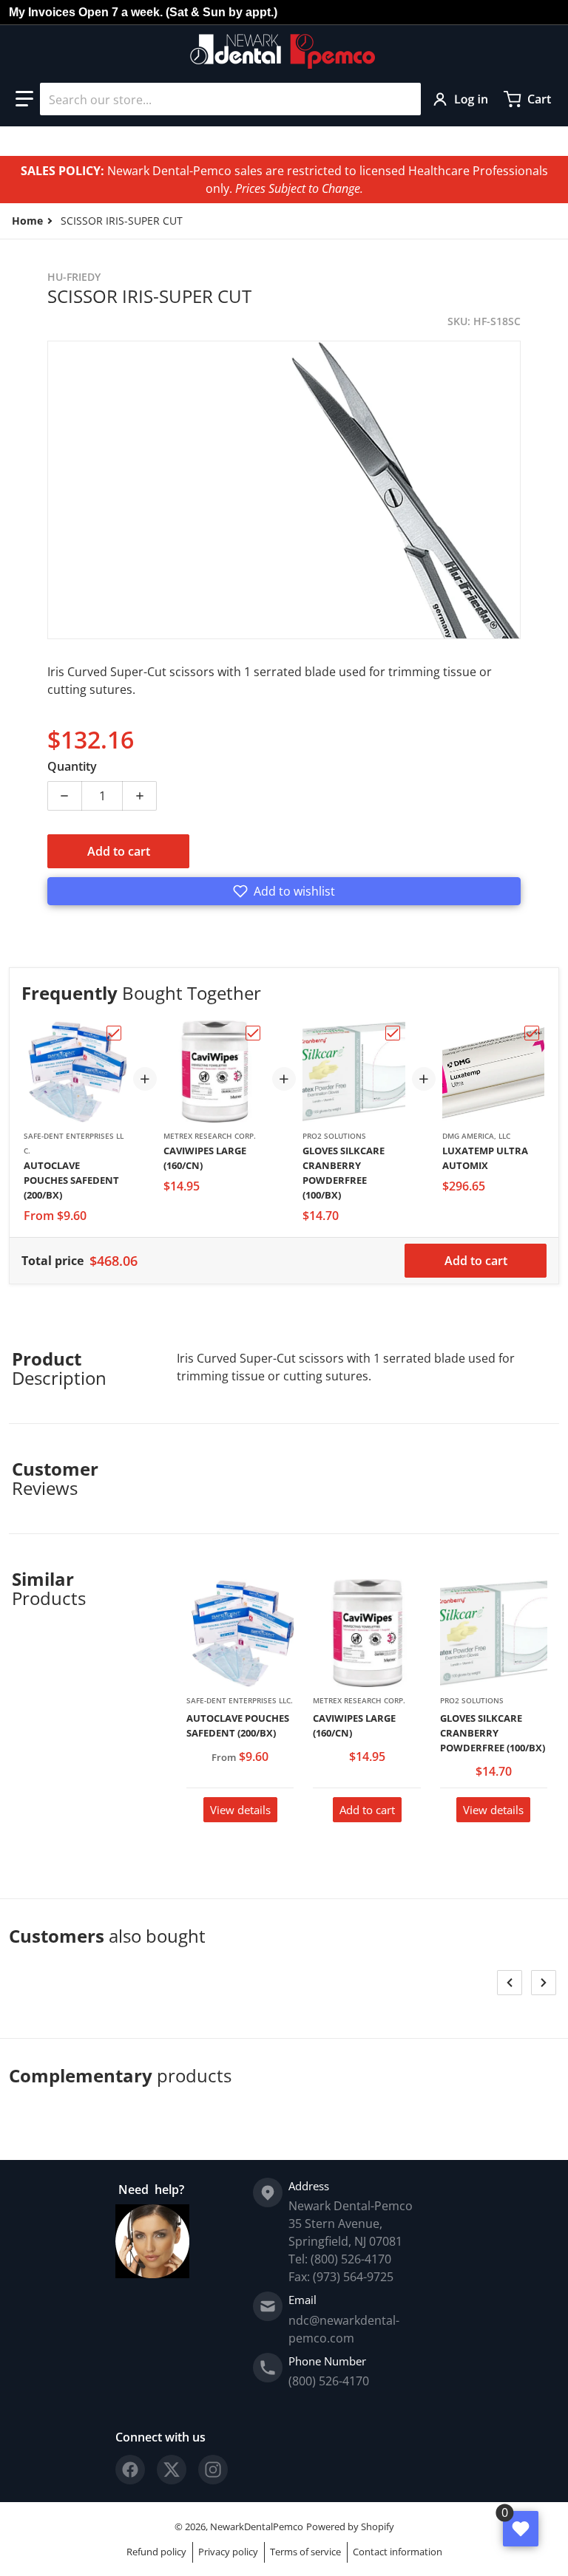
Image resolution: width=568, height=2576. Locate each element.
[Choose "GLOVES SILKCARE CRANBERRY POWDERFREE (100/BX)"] (393, 1033)
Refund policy (156, 2552)
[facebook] (130, 2470)
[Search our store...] (404, 99)
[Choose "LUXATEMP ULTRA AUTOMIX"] (532, 1033)
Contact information (398, 2552)
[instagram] (213, 2470)
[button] (24, 99)
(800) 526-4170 (329, 2381)
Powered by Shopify (350, 2526)
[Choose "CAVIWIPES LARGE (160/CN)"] (253, 1033)
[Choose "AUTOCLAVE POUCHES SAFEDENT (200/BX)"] (114, 1033)
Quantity (72, 766)
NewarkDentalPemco (257, 2526)
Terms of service (305, 2552)
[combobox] (230, 99)
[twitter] (172, 2470)
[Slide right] (544, 1983)
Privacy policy (228, 2552)
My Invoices (42, 12)
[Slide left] (510, 1983)
